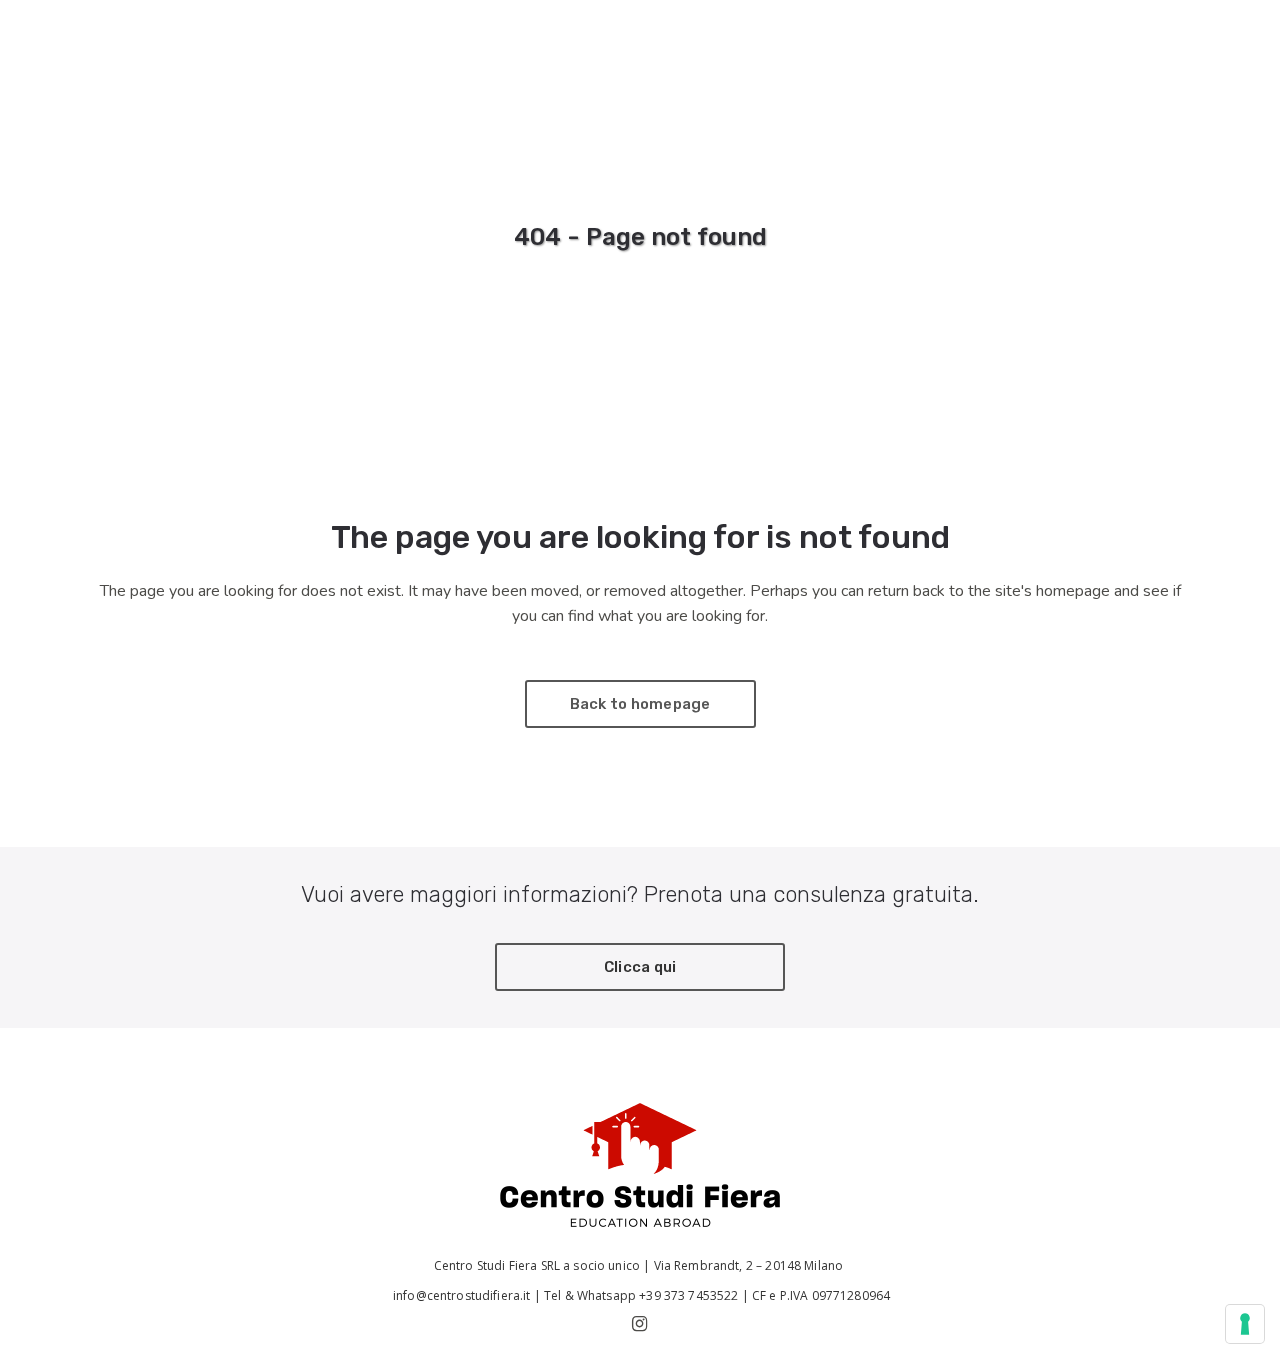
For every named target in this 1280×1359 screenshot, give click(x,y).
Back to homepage (640, 704)
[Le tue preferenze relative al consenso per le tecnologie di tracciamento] (1245, 1324)
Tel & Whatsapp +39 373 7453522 (641, 1295)
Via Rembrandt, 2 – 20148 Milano (750, 1265)
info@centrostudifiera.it (460, 1295)
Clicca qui (640, 967)
